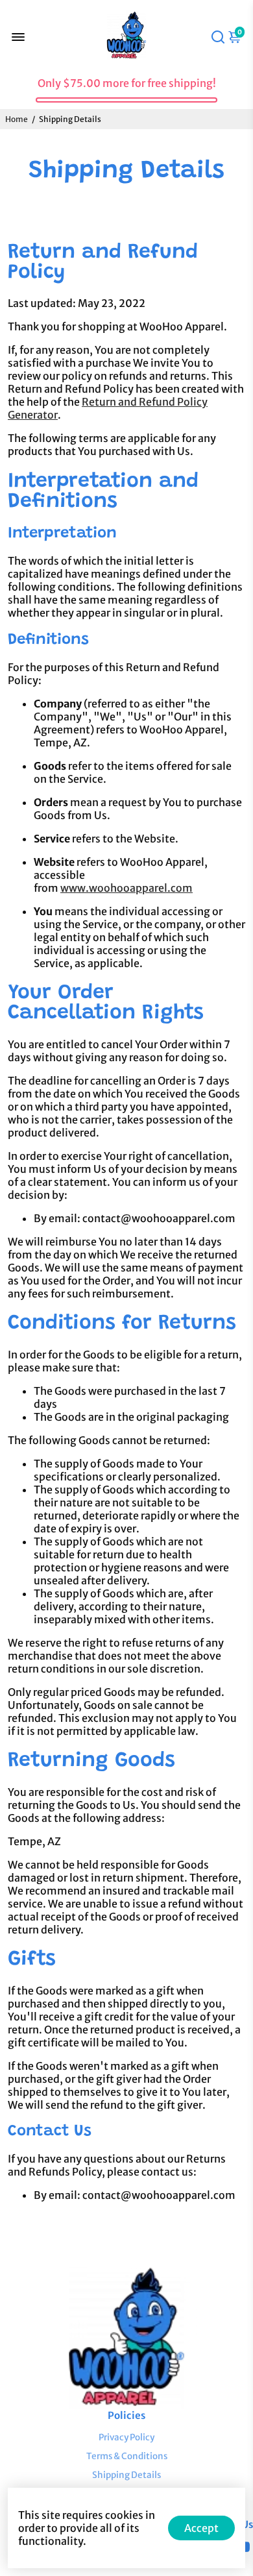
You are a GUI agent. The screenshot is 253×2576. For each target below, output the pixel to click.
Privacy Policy (126, 2437)
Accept (201, 2528)
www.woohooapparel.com (126, 888)
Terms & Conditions (127, 2456)
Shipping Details (126, 2475)
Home (17, 119)
